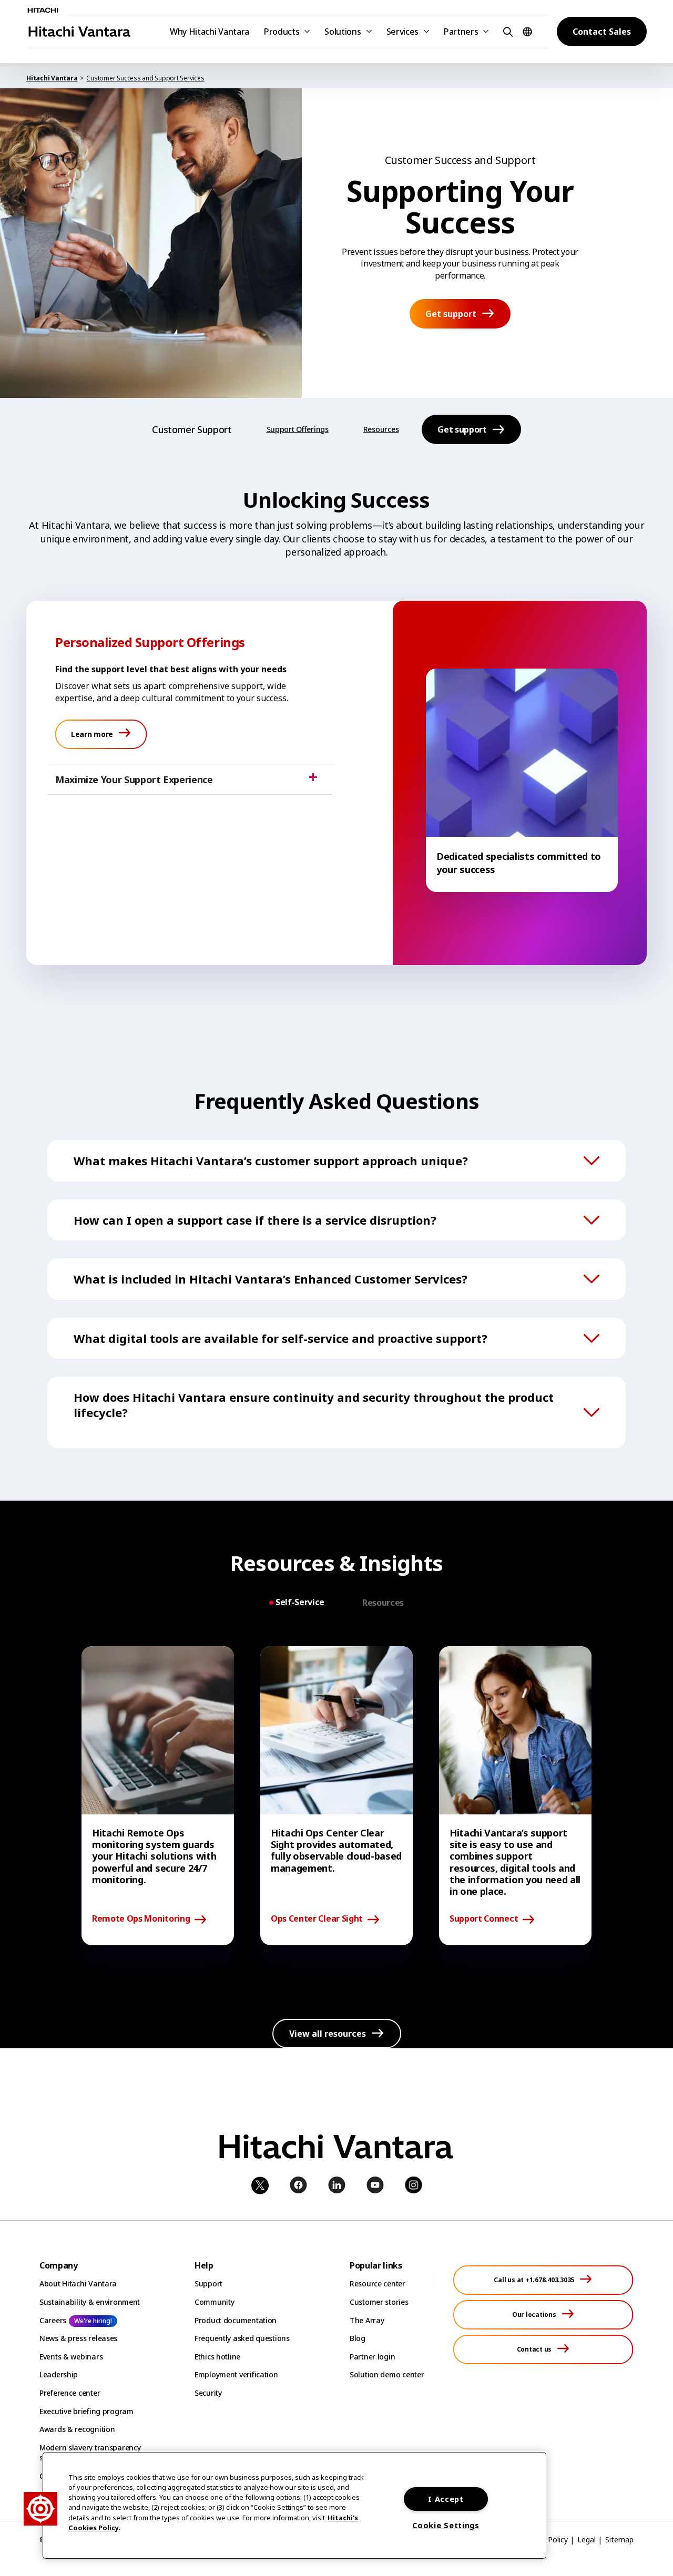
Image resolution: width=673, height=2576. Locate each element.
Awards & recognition (77, 2429)
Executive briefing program (86, 2411)
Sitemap (619, 2539)
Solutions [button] (343, 32)
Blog (358, 2338)
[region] (294, 2505)
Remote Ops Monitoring (141, 1919)
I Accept (446, 2499)
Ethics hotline (217, 2357)
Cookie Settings (446, 2525)
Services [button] (402, 32)
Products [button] (282, 32)
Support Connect (484, 1919)
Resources (381, 429)
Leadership (59, 2374)
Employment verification (236, 2374)
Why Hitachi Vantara (210, 32)
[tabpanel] (336, 1796)
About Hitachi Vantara (78, 2283)
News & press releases (78, 2338)
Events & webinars (71, 2357)
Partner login (372, 2357)
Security (208, 2393)
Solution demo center (387, 2374)
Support (208, 2283)
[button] (506, 31)
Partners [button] (461, 32)
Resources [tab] (383, 1603)
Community (214, 2302)
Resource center (378, 2283)
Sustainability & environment (90, 2302)
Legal (587, 2539)
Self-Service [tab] (300, 1602)
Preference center (70, 2393)
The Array (367, 2320)
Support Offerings (298, 429)
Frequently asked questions (242, 2338)
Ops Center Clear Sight (317, 1919)
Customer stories (379, 2302)
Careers (53, 2320)
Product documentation (236, 2320)
